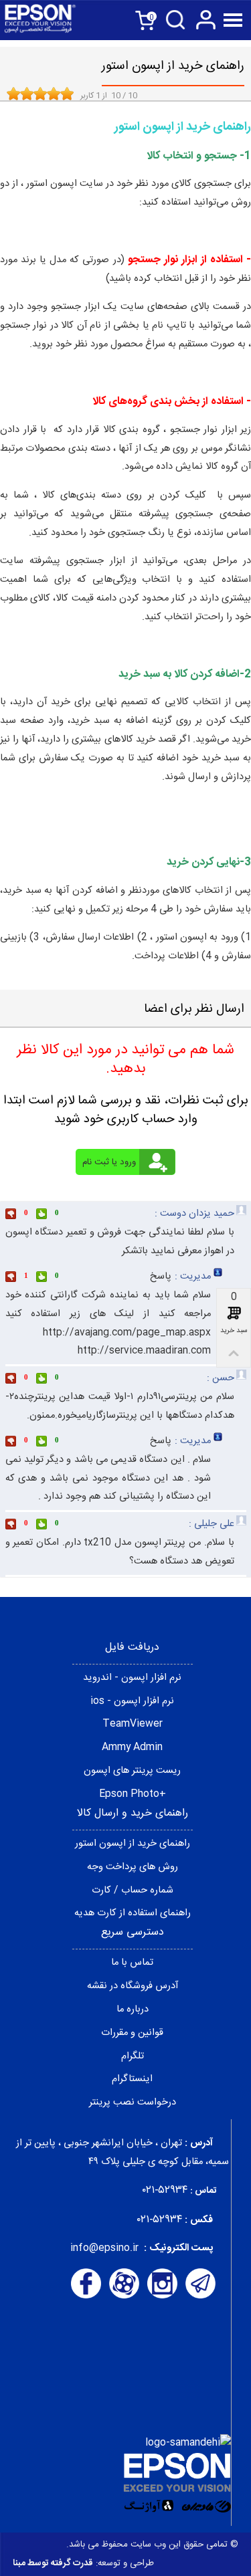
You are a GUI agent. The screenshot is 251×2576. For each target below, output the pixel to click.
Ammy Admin (132, 1747)
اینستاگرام (132, 2079)
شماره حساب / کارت (133, 1891)
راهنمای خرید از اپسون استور (133, 1844)
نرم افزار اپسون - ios (132, 1701)
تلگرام (133, 2056)
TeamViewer (133, 1724)
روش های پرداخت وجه (133, 1867)
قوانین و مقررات (132, 2033)
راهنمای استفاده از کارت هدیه (133, 1913)
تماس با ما (132, 1963)
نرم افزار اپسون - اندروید (132, 1678)
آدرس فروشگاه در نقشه (133, 1986)
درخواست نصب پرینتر (133, 2103)
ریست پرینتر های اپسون (132, 1771)
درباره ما (133, 2010)
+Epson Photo (133, 1794)
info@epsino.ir (104, 2248)
